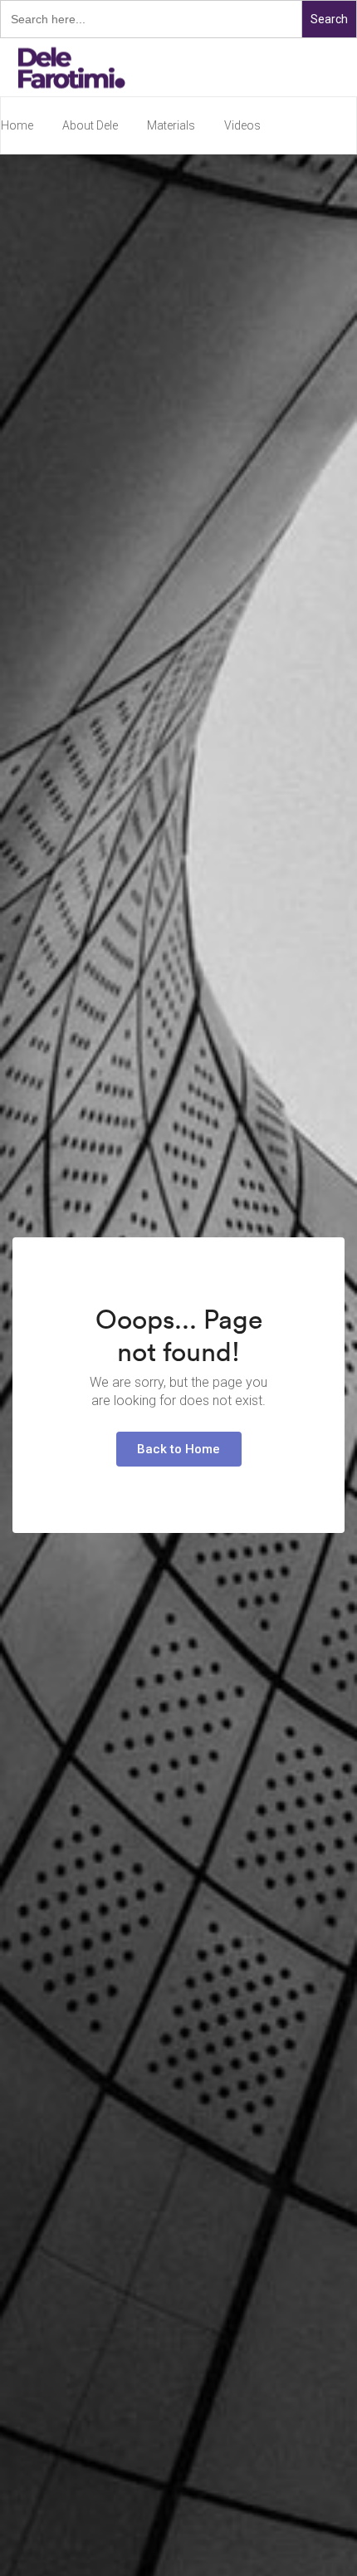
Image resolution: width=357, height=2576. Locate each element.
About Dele (90, 125)
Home (17, 125)
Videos (242, 125)
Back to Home (178, 1449)
